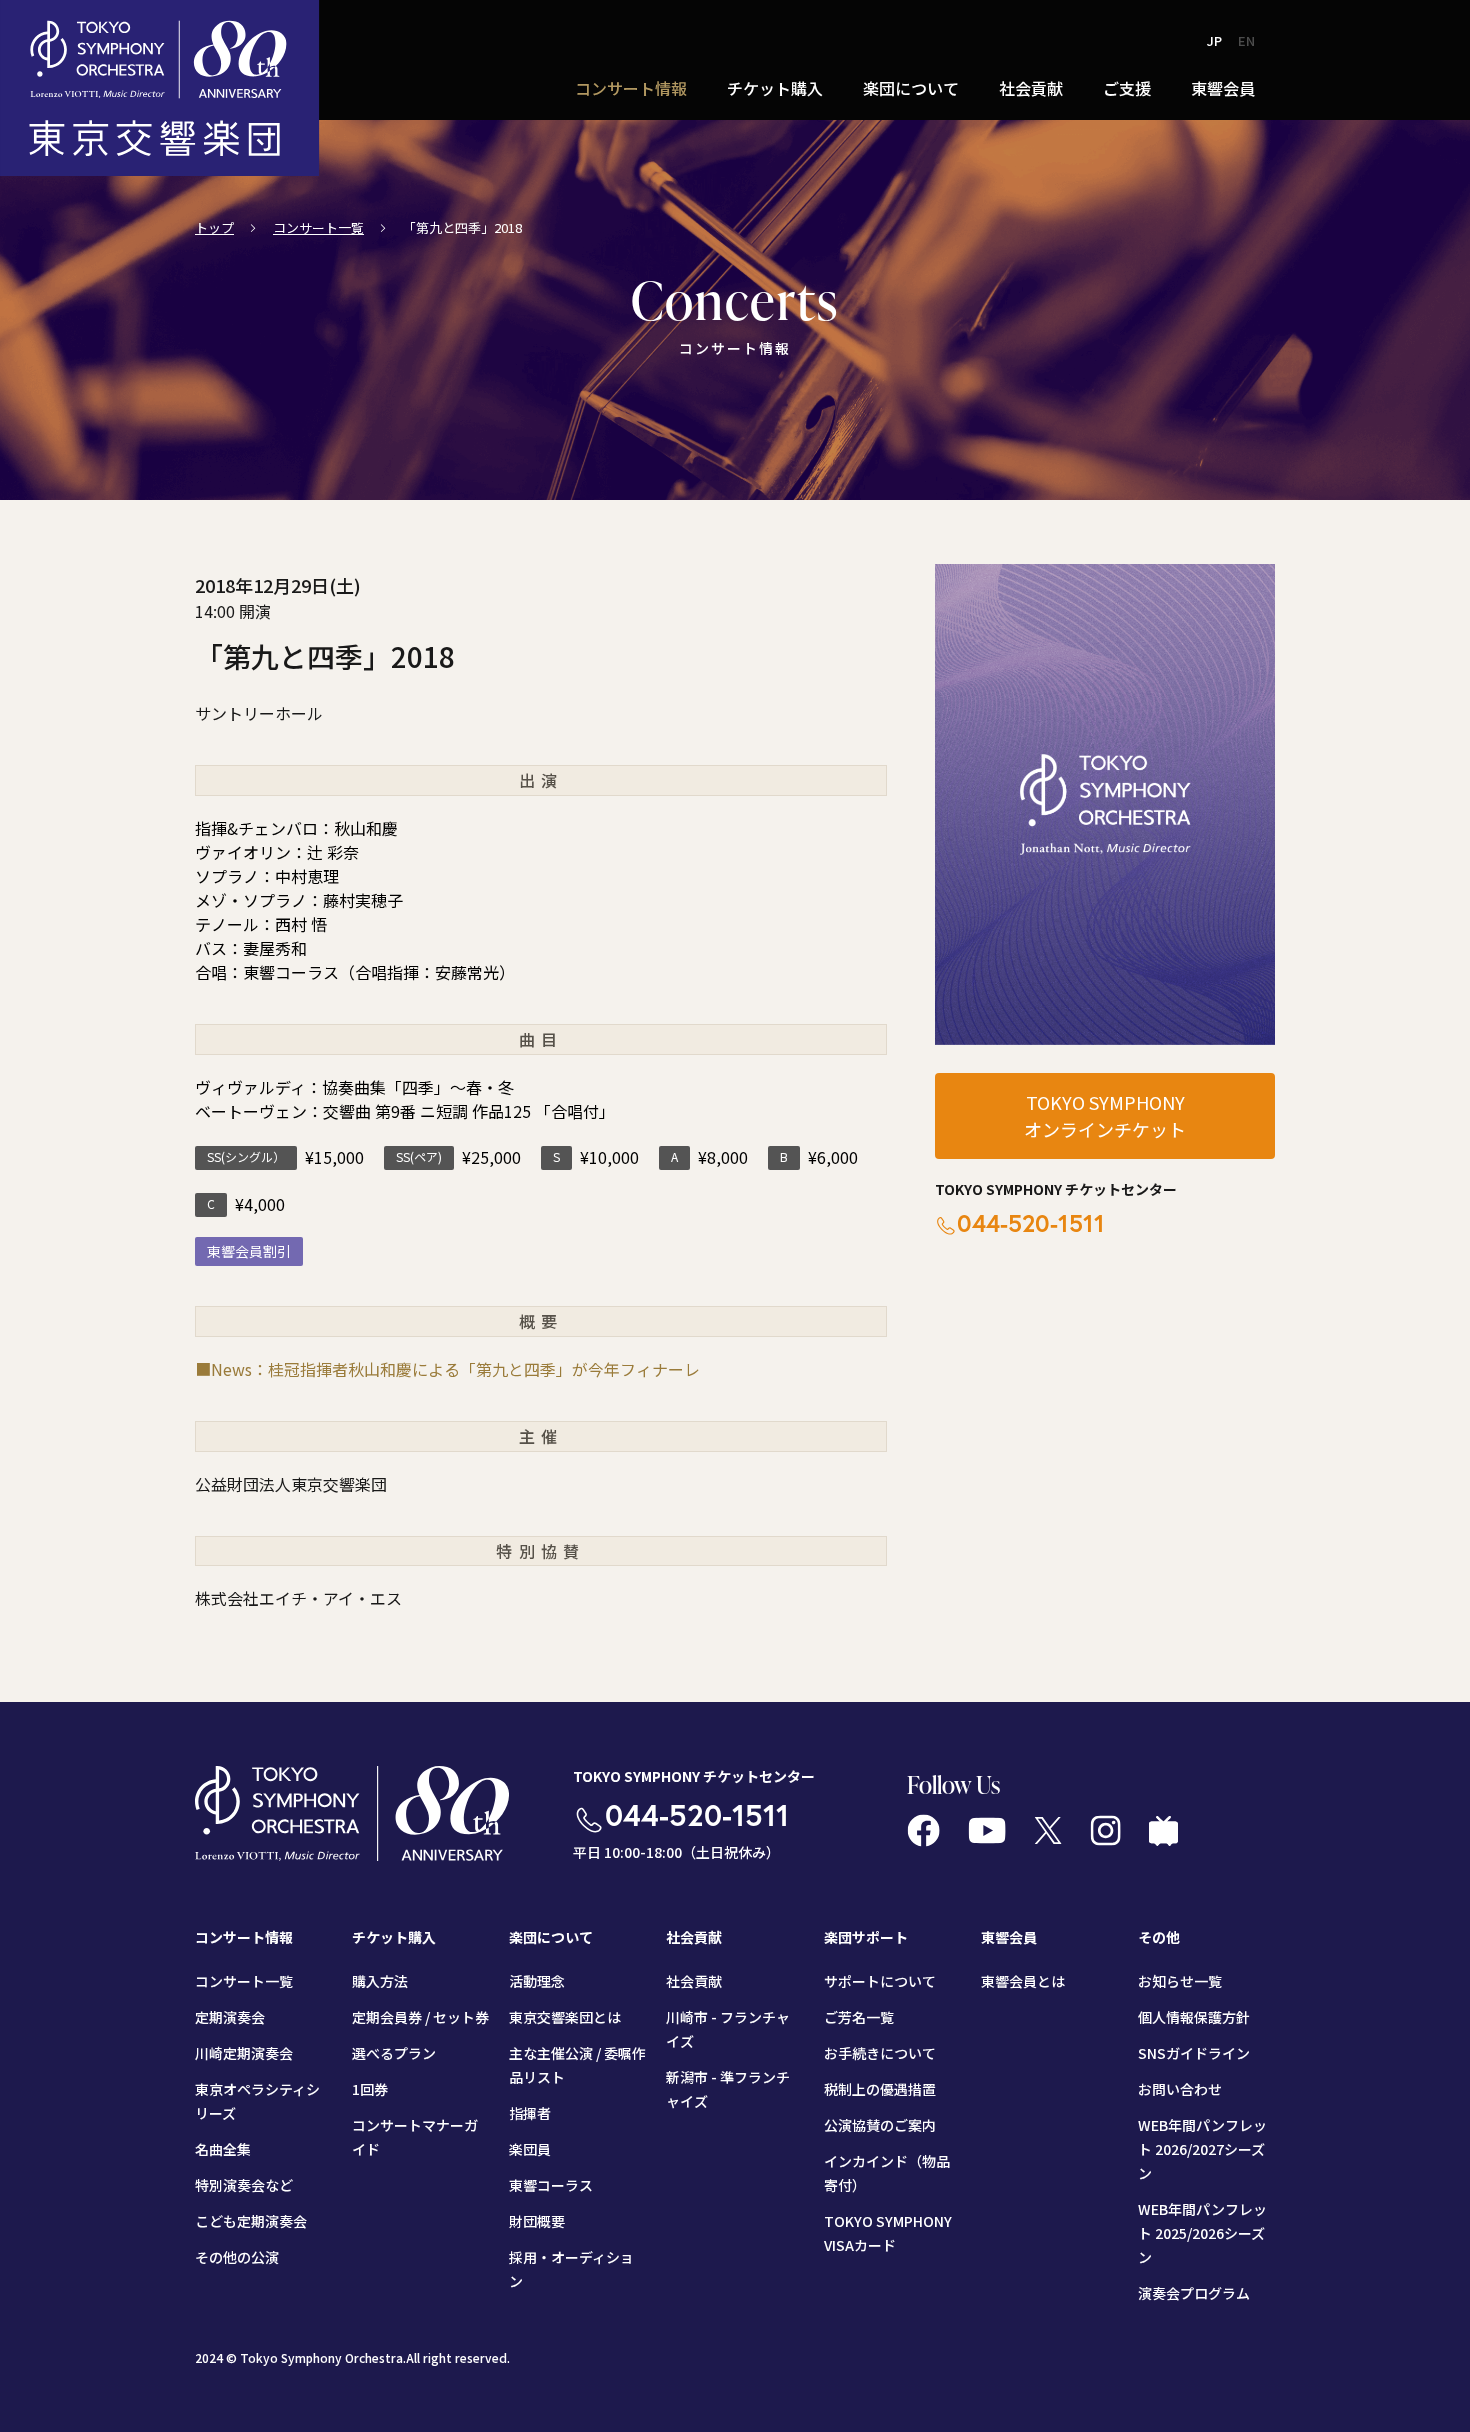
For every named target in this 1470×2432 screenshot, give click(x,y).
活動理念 (537, 1981)
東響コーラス (551, 2185)
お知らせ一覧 (1180, 1981)
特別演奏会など (244, 2185)
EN (1246, 40)
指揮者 (530, 2113)
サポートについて (880, 1981)
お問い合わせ (1180, 2089)
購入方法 (380, 1981)
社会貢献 (694, 1981)
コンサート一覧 (318, 227)
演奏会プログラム (1194, 2293)
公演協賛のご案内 (880, 2125)
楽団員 (530, 2149)
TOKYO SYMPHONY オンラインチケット (1105, 1115)
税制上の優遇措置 (880, 2089)
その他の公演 (237, 2257)
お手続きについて (880, 2053)
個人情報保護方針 (1194, 2017)
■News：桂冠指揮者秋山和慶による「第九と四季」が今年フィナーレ (447, 1369)
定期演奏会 (230, 2017)
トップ (214, 227)
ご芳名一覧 (859, 2017)
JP (1214, 40)
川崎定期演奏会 (244, 2053)
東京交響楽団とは (565, 2017)
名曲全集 (223, 2149)
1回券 (370, 2089)
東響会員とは (1023, 1981)
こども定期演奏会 (251, 2221)
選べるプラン (394, 2053)
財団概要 (537, 2221)
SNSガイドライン (1194, 2053)
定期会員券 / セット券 (420, 2017)
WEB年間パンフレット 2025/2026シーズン (1202, 2233)
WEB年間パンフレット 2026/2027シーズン (1202, 2149)
